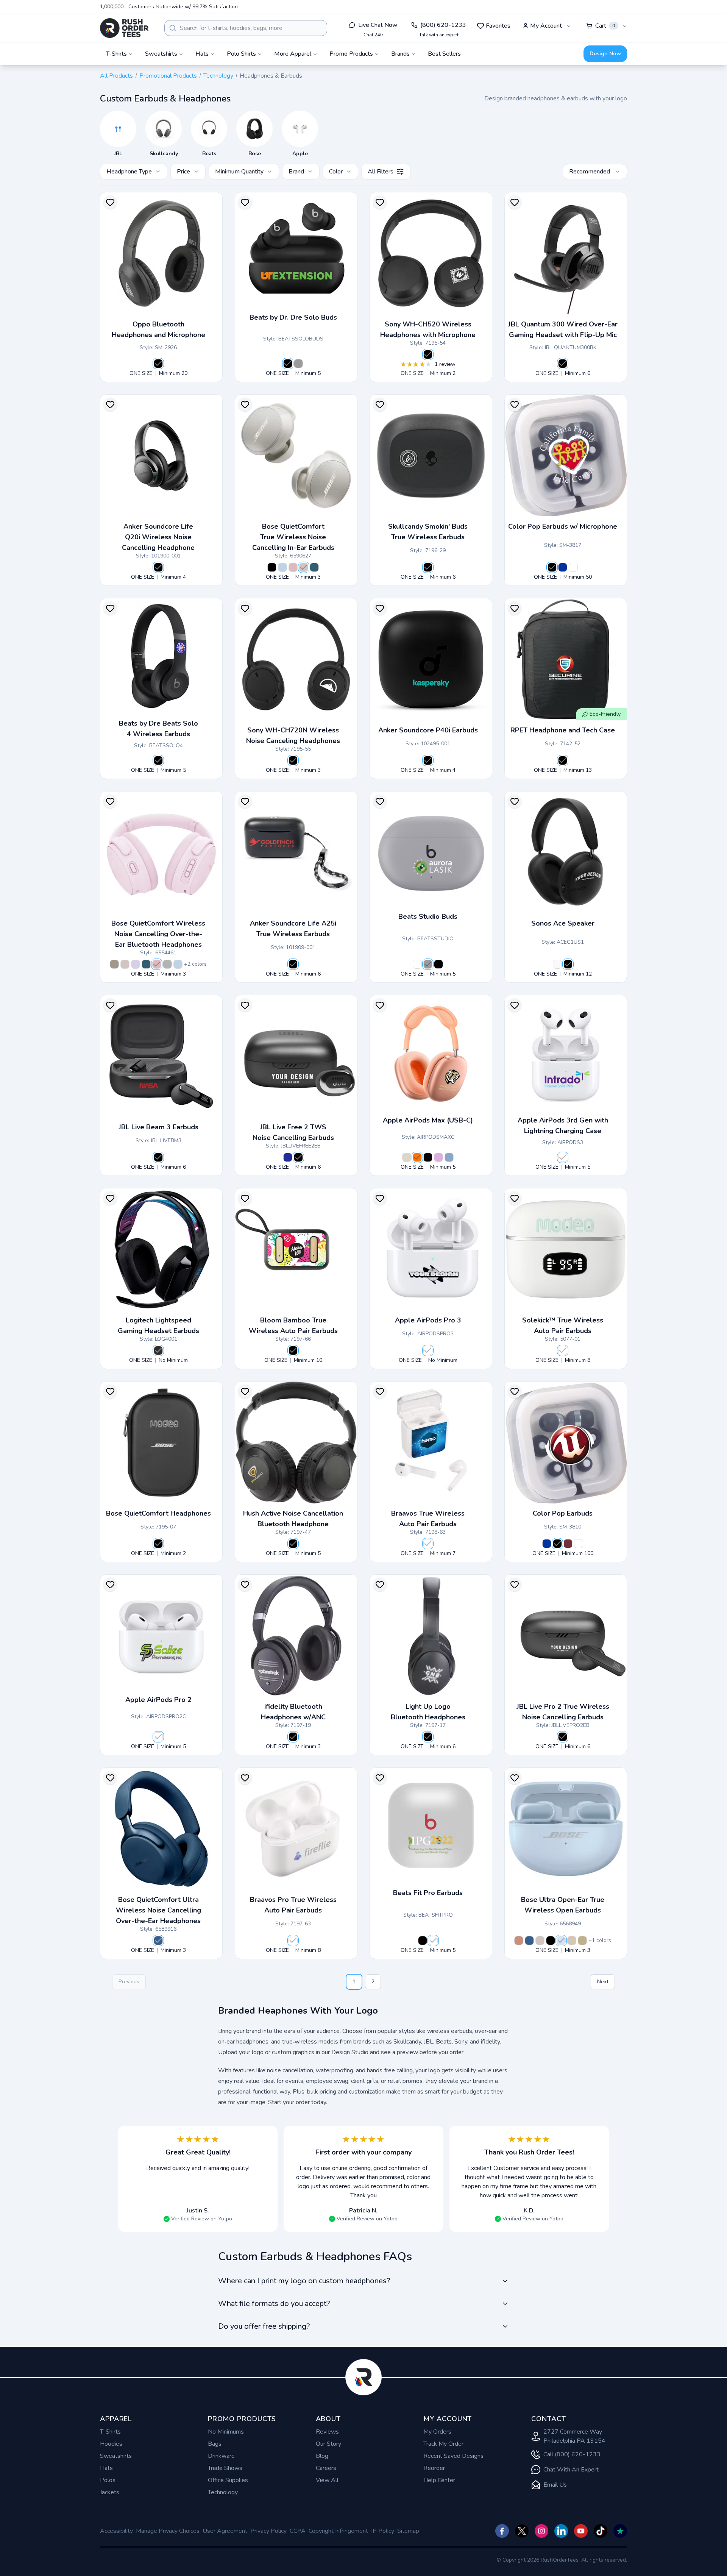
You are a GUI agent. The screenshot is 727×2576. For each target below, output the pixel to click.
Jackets (110, 2492)
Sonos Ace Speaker (563, 923)
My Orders (437, 2432)
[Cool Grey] (298, 364)
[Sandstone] (114, 964)
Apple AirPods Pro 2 (158, 1700)
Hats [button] (202, 54)
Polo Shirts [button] (241, 54)
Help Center (439, 2480)
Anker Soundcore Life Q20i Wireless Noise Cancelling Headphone (158, 537)
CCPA (298, 2531)
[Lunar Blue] (158, 1941)
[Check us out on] (561, 2531)
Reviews (327, 2432)
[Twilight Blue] (314, 567)
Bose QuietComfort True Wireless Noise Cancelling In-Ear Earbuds (293, 537)
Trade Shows (225, 2468)
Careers (326, 2468)
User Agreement (225, 2531)
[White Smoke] (304, 567)
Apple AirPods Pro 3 (428, 1320)
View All (327, 2480)
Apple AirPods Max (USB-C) (428, 1120)
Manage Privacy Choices (168, 2531)
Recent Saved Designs (453, 2456)
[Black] (158, 364)
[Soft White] (557, 964)
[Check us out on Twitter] (522, 2531)
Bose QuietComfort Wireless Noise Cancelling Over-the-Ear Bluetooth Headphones (158, 934)
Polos (108, 2480)
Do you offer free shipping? (264, 2326)
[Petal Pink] (293, 567)
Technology (218, 76)
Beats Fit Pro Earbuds (428, 1893)
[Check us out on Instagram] (541, 2531)
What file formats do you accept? (274, 2304)
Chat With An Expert (571, 2470)
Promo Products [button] (351, 54)
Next (603, 1982)
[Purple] (438, 1157)
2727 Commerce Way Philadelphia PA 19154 (574, 2436)
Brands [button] (400, 54)
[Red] (568, 1544)
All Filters (381, 172)
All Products (116, 76)
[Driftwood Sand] (572, 1941)
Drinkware (221, 2456)
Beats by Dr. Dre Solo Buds (293, 317)
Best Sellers (444, 54)
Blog (322, 2456)
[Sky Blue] (449, 1157)
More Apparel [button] (293, 54)
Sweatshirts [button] (161, 54)
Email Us (555, 2485)
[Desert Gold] (582, 1941)
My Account (546, 26)
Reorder (434, 2468)
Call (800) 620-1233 (572, 2454)
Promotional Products (168, 76)
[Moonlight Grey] (167, 964)
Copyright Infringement (338, 2531)
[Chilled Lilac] (136, 964)
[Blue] (288, 1157)
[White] (573, 567)
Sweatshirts (116, 2456)
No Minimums (226, 2432)
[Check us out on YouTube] (581, 2531)
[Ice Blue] (282, 567)
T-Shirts (110, 2432)
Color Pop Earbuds (563, 1513)
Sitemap (408, 2531)
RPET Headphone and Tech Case (563, 730)
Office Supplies (228, 2480)
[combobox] (246, 28)
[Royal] (563, 567)
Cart (605, 26)
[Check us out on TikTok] (601, 2531)
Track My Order (443, 2444)
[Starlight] (407, 1157)
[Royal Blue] (547, 1544)
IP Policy (383, 2531)
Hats (106, 2468)
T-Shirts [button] (116, 54)
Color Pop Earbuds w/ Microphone (563, 526)
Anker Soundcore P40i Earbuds (428, 730)
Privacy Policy (268, 2531)
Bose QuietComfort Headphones (158, 1513)
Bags (215, 2444)
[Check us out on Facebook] (502, 2531)
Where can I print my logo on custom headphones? (304, 2281)
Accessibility (116, 2531)
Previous (129, 1982)
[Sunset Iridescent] (519, 1941)
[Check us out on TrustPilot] (620, 2531)
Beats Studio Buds (428, 916)
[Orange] (417, 1157)
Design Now (605, 54)
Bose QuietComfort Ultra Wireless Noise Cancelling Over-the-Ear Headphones (158, 1910)
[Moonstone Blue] (561, 1941)
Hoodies (111, 2444)
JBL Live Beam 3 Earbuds (158, 1127)
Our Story (328, 2444)
